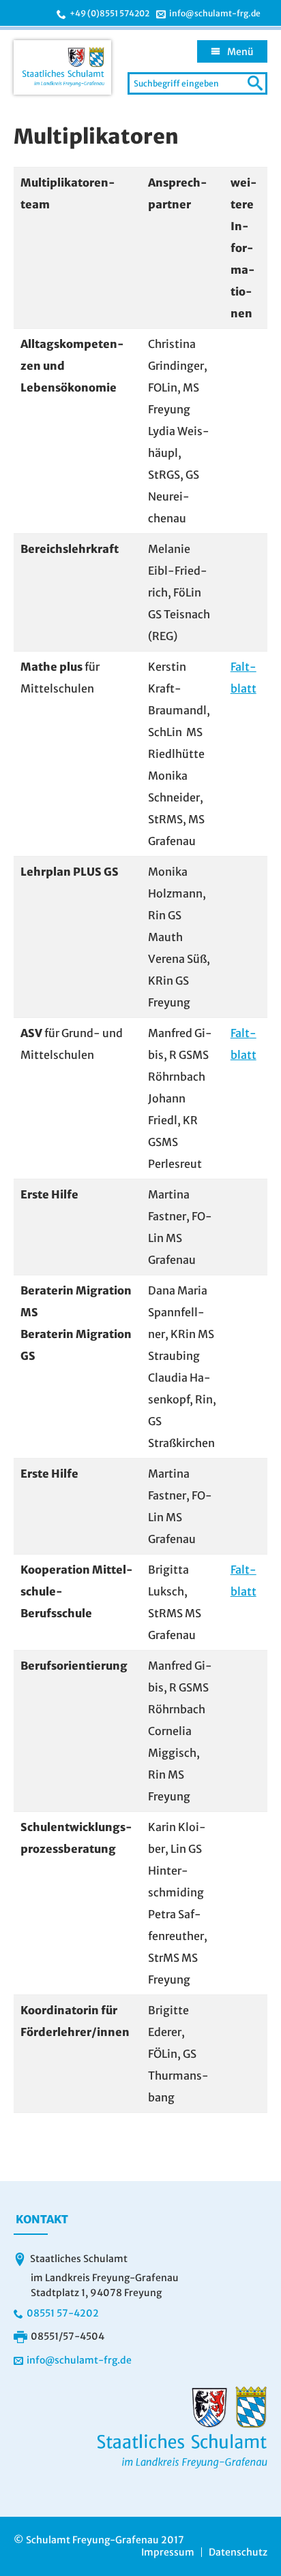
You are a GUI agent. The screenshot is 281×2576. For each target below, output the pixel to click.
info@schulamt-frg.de (215, 14)
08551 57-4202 (63, 2313)
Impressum (168, 2552)
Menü (240, 52)
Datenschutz (238, 2552)
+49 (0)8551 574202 (109, 14)
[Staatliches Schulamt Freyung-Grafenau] (62, 67)
